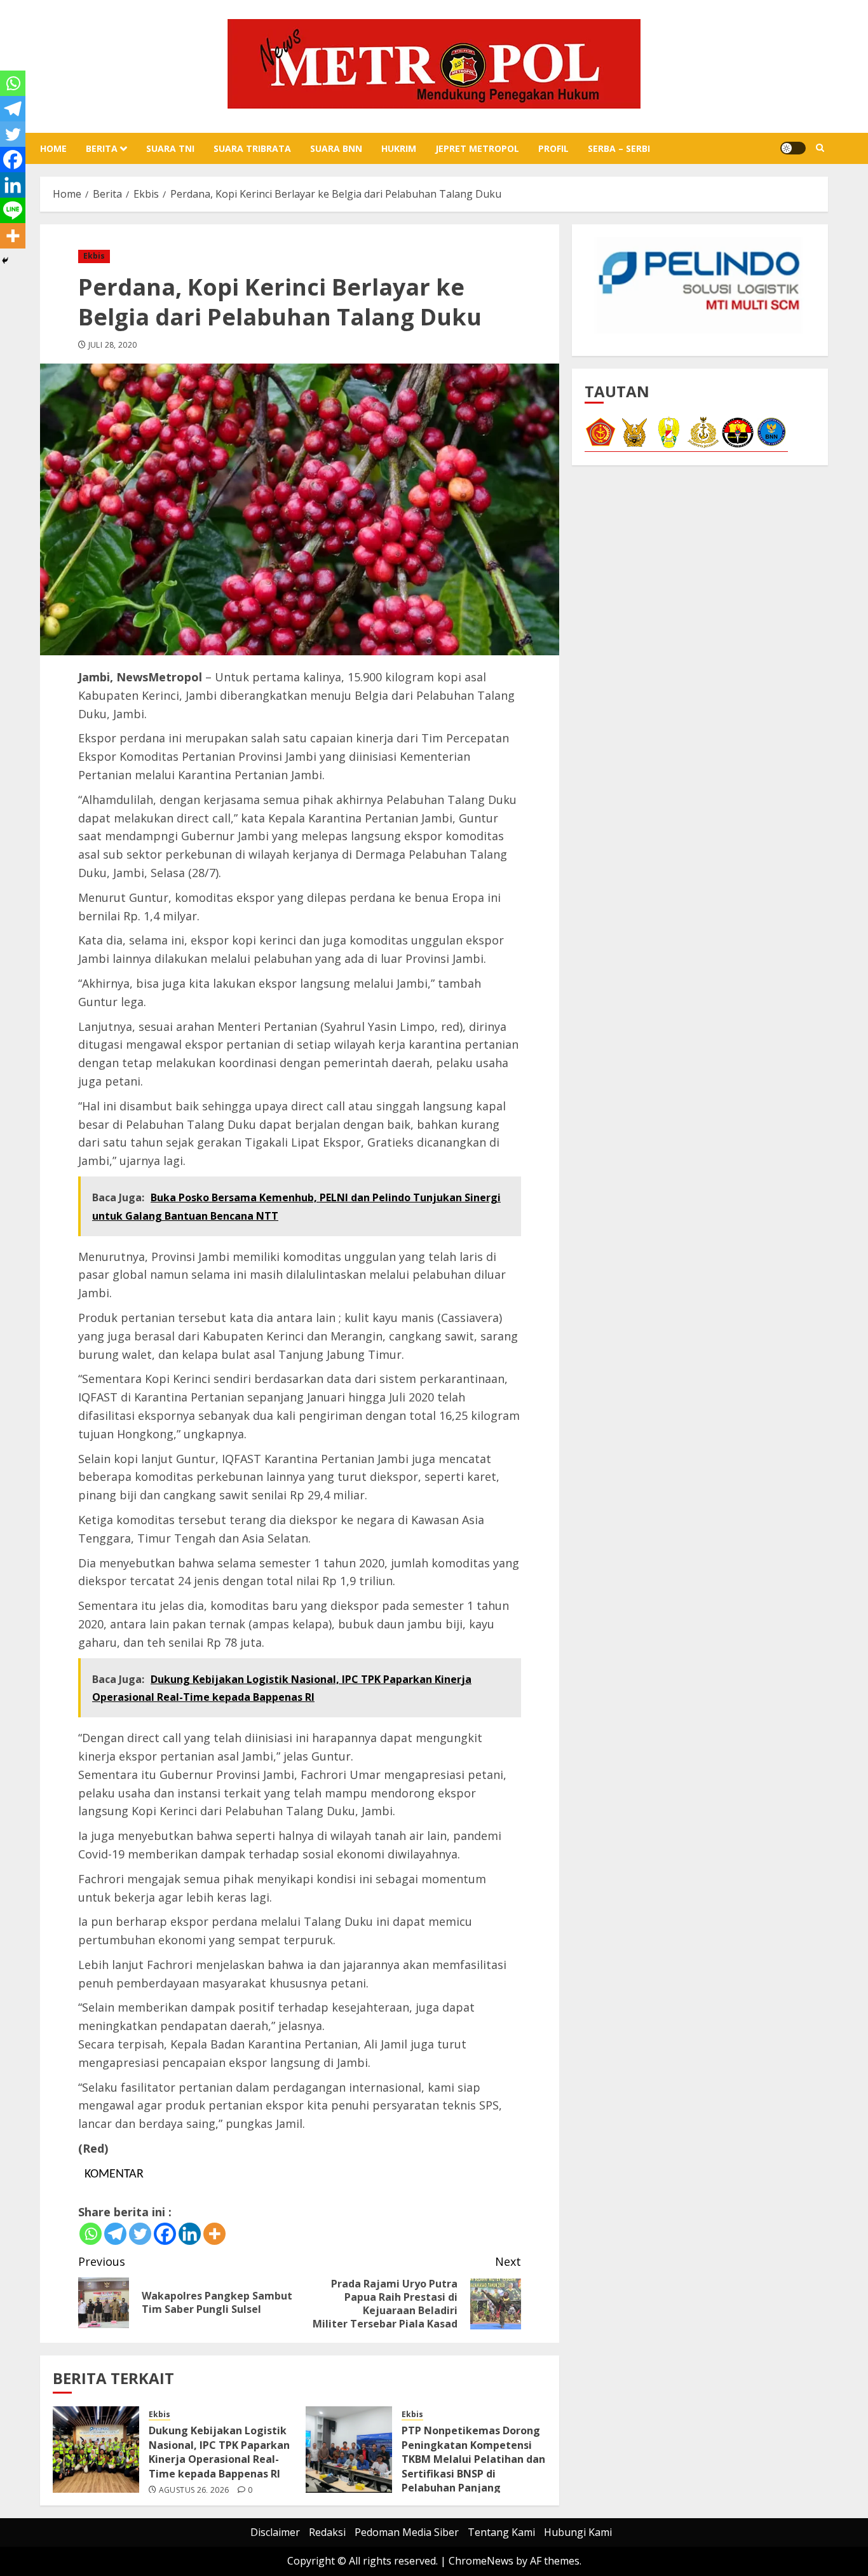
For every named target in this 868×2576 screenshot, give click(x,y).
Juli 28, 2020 (113, 345)
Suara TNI (170, 148)
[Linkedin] (190, 2234)
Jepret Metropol (477, 148)
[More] (214, 2234)
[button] (820, 148)
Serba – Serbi (619, 148)
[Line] (13, 210)
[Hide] (5, 261)
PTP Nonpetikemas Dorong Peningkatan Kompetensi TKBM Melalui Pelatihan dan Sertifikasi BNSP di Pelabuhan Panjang (473, 2459)
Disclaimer (275, 2532)
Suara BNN (336, 148)
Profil (553, 148)
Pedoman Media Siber (407, 2532)
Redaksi (327, 2532)
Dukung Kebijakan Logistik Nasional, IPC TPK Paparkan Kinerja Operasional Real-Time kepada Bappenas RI (219, 2452)
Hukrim (399, 148)
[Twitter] (140, 2234)
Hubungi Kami (578, 2532)
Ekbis (94, 256)
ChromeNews (481, 2561)
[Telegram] (115, 2234)
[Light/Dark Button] (793, 148)
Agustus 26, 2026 (194, 2490)
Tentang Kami (501, 2532)
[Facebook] (165, 2234)
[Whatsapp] (91, 2234)
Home (53, 148)
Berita (102, 148)
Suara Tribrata (252, 148)
